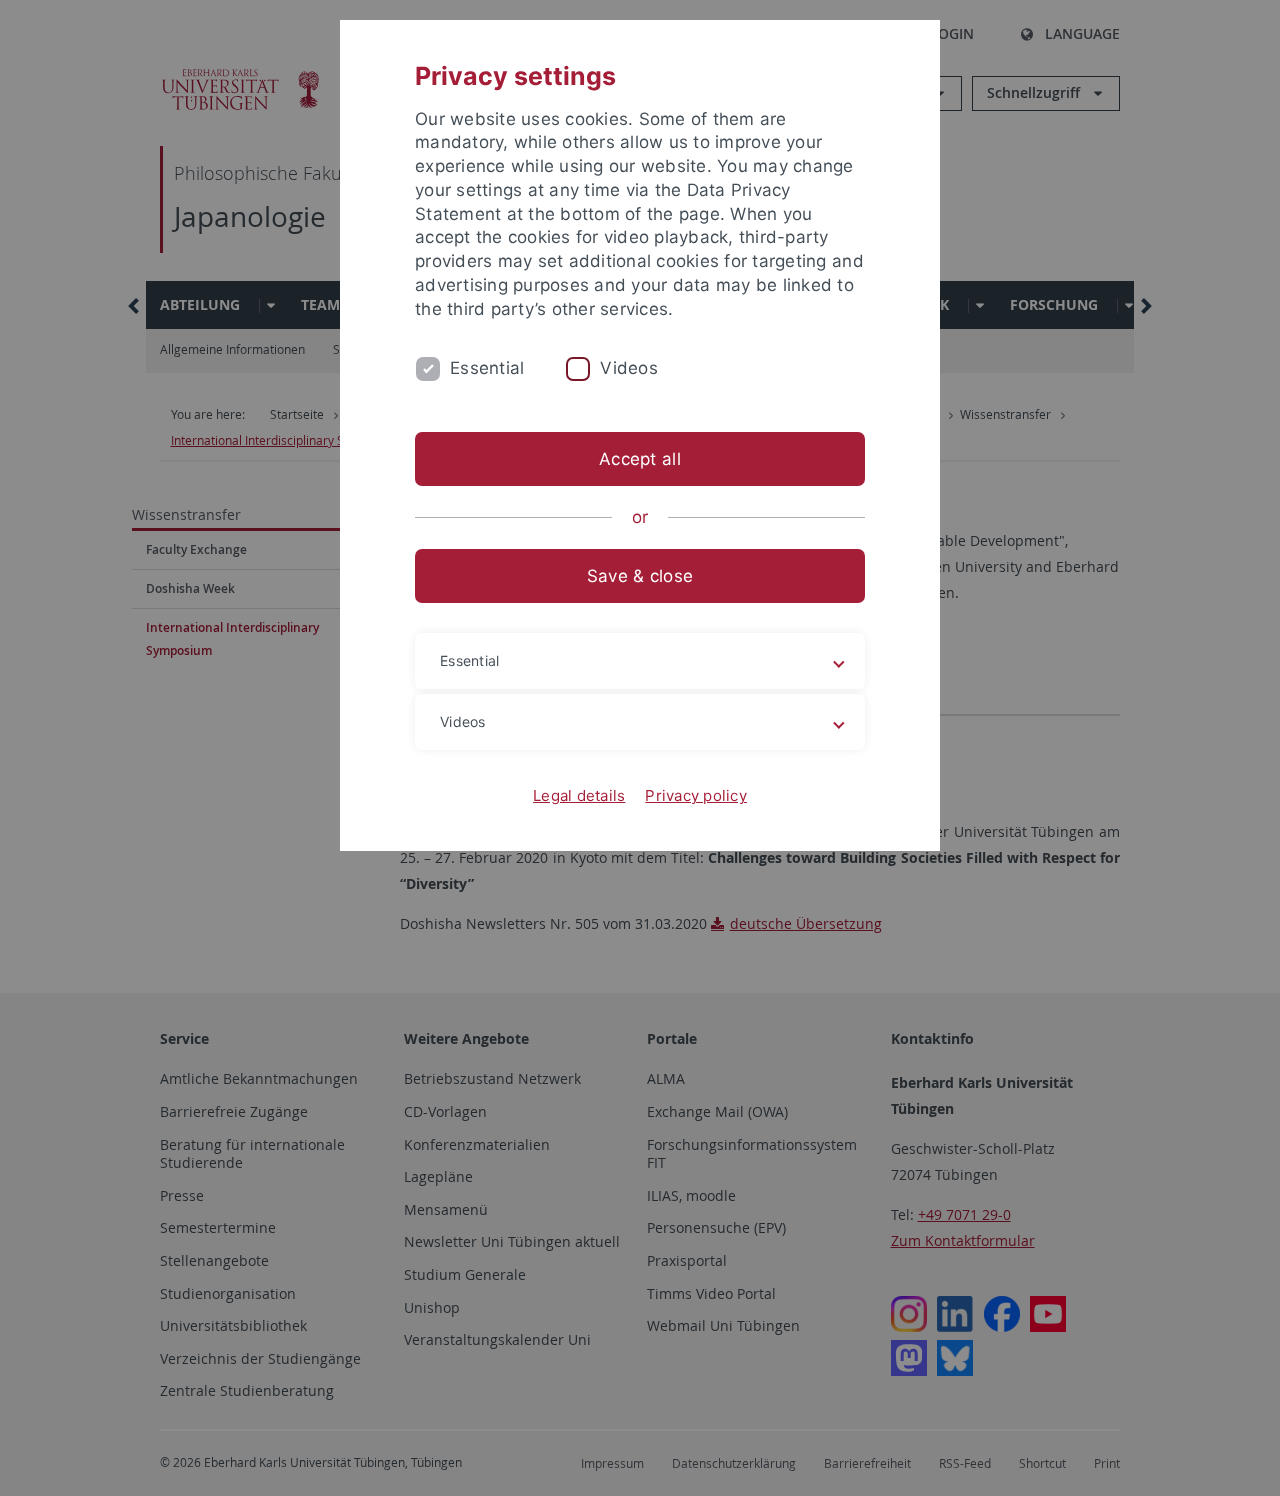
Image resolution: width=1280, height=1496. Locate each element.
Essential (487, 368)
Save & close (640, 576)
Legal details (579, 795)
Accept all (640, 459)
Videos (629, 368)
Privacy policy (696, 795)
